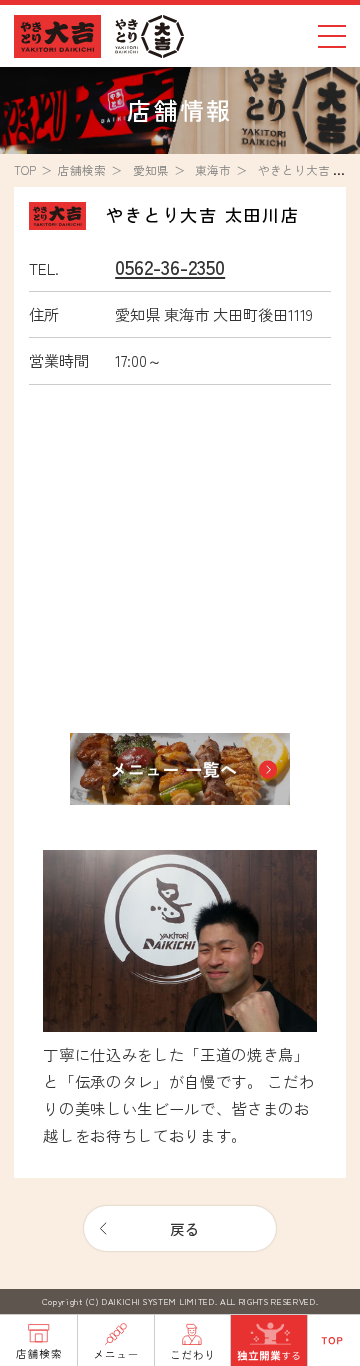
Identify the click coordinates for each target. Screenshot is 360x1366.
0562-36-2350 (170, 266)
